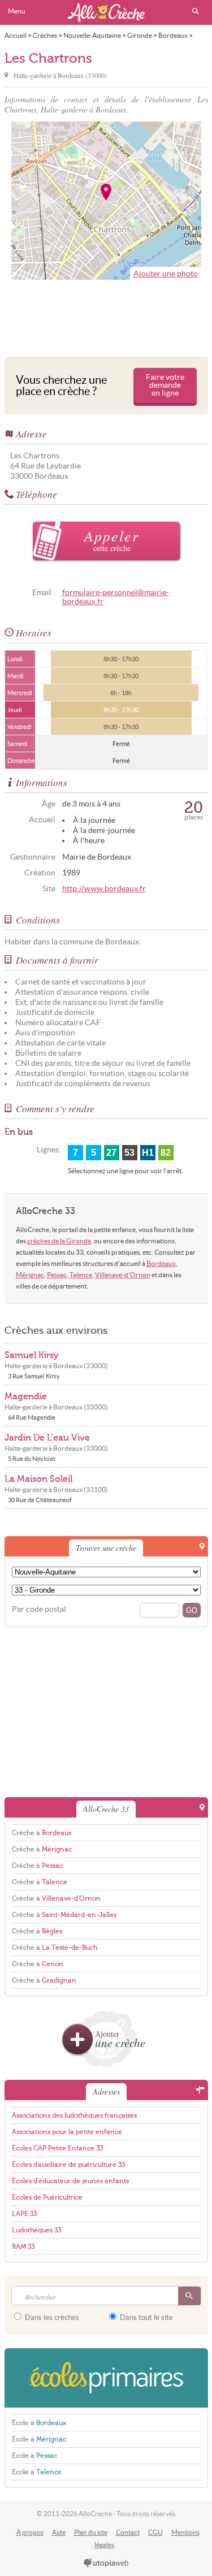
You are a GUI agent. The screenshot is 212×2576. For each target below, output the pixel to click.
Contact (128, 2532)
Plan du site (91, 2532)
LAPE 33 (24, 2214)
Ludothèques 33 (36, 2230)
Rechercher (196, 11)
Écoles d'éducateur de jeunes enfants (70, 2181)
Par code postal (39, 1609)
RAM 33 (23, 2247)
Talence (81, 1275)
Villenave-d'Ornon (123, 1275)
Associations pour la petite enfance (67, 2132)
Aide (59, 2532)
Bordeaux (161, 1263)
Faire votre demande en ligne (165, 385)
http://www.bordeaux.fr (104, 889)
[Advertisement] (106, 315)
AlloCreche (106, 12)
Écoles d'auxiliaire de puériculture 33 (68, 2165)
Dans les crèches (51, 2317)
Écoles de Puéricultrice (47, 2197)
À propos (30, 2532)
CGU (155, 2532)
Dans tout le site (146, 2317)
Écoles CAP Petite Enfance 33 (57, 2148)
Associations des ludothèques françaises (74, 2115)
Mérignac (30, 1275)
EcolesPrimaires (106, 2378)
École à (39, 2423)
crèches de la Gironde (59, 1241)
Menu (17, 11)
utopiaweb (106, 2564)
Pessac (57, 1275)
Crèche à (42, 1833)
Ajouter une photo (166, 274)
